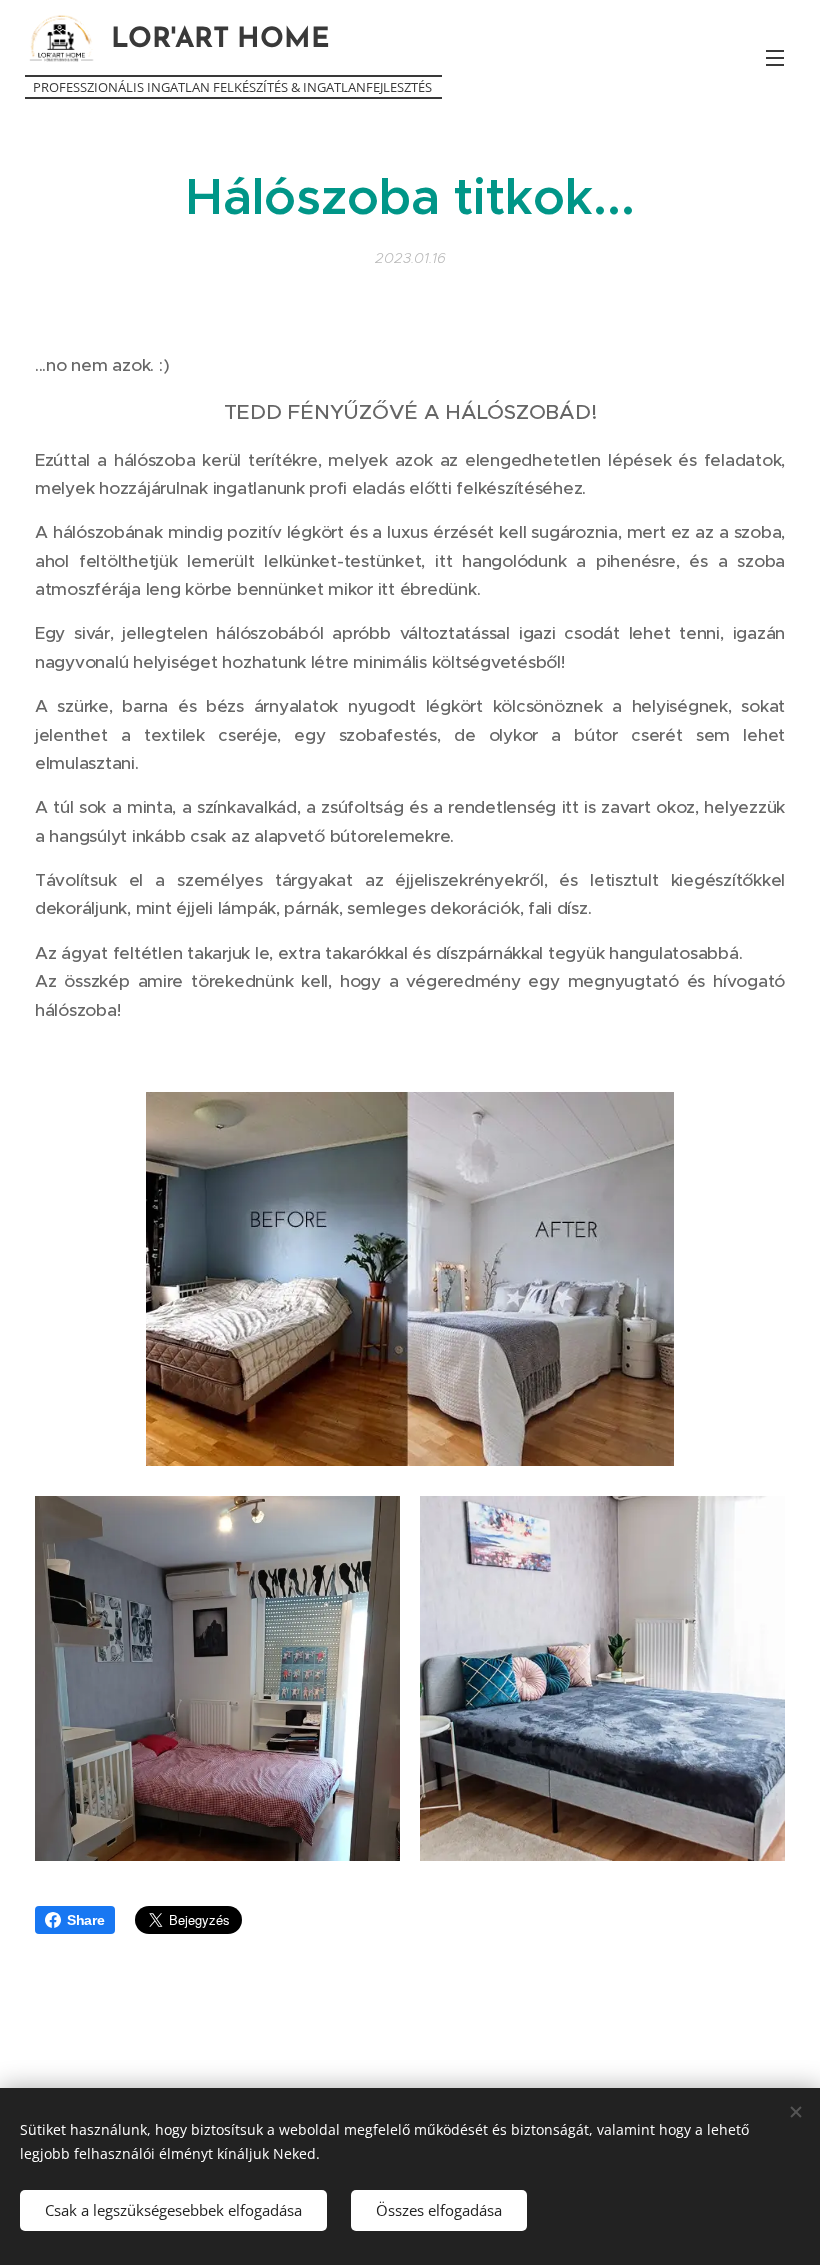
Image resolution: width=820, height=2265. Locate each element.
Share (86, 1920)
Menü (775, 57)
